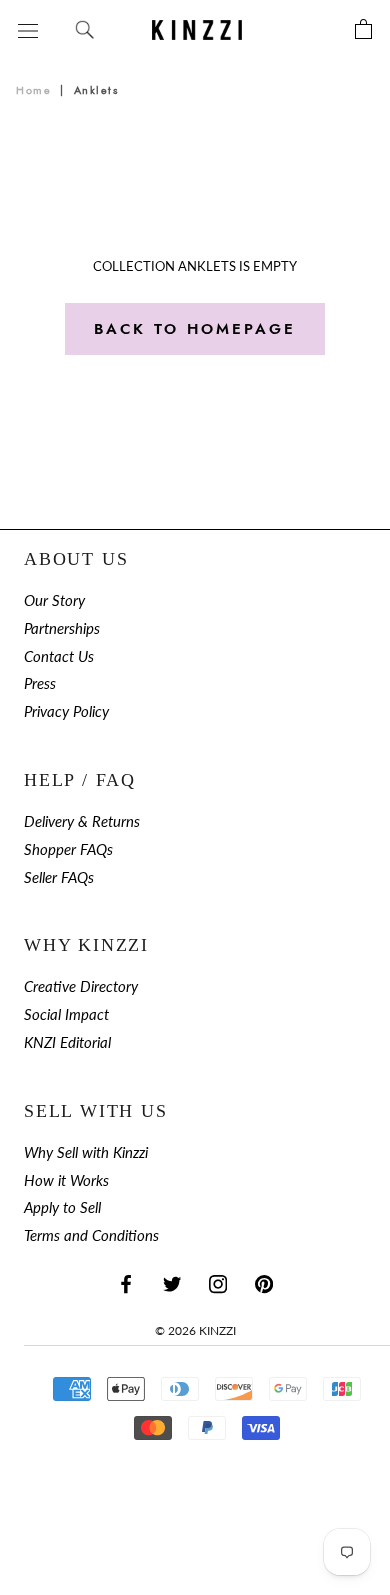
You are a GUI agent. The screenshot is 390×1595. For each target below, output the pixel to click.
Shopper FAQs (68, 849)
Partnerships (62, 628)
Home (33, 90)
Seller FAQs (59, 877)
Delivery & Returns (82, 821)
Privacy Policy (66, 711)
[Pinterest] (264, 1283)
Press (40, 683)
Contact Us (59, 656)
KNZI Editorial (67, 1042)
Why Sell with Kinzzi (86, 1152)
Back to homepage (195, 329)
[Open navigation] (28, 29)
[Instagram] (218, 1283)
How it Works (66, 1180)
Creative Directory (81, 986)
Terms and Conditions (91, 1235)
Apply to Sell (62, 1207)
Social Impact (66, 1014)
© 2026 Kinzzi (195, 1330)
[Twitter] (172, 1283)
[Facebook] (126, 1283)
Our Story (54, 600)
